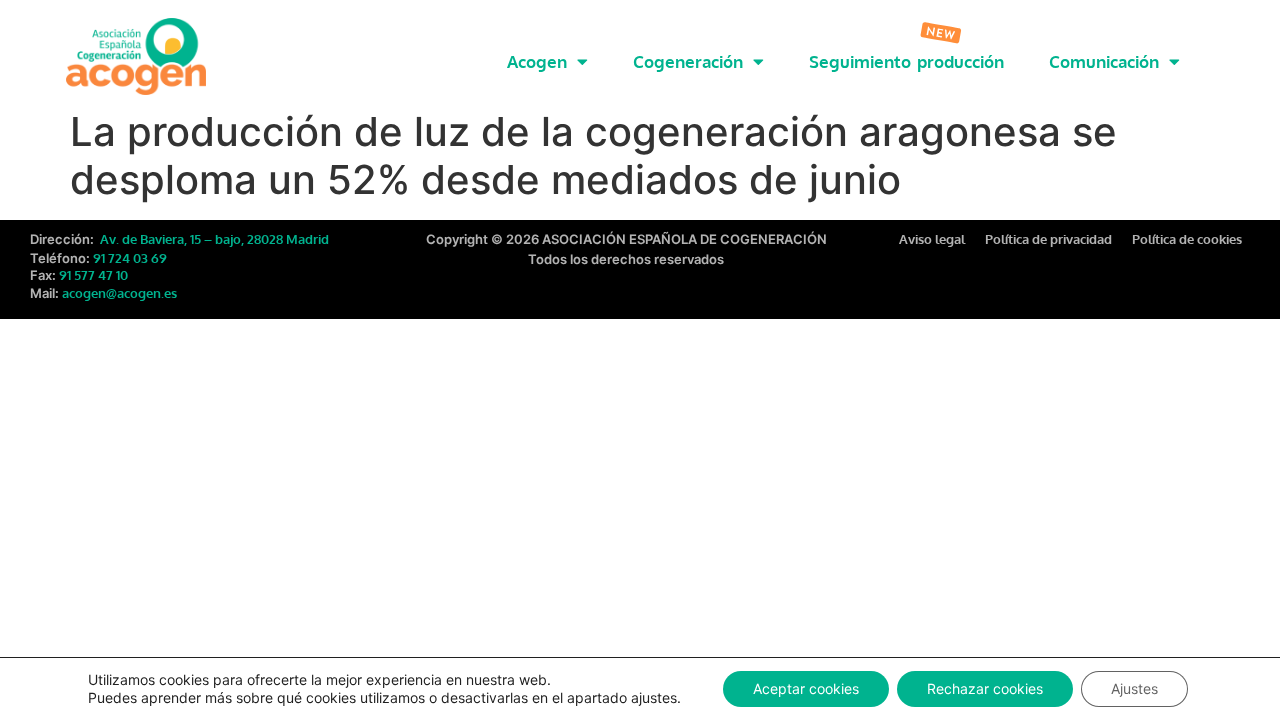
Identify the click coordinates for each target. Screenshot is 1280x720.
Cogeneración (688, 61)
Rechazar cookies (985, 688)
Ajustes (1134, 688)
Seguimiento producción (906, 61)
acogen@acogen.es (119, 293)
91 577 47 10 (93, 275)
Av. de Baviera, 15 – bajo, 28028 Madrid (213, 239)
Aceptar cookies (806, 688)
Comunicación (1104, 61)
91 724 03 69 (130, 258)
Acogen (537, 61)
